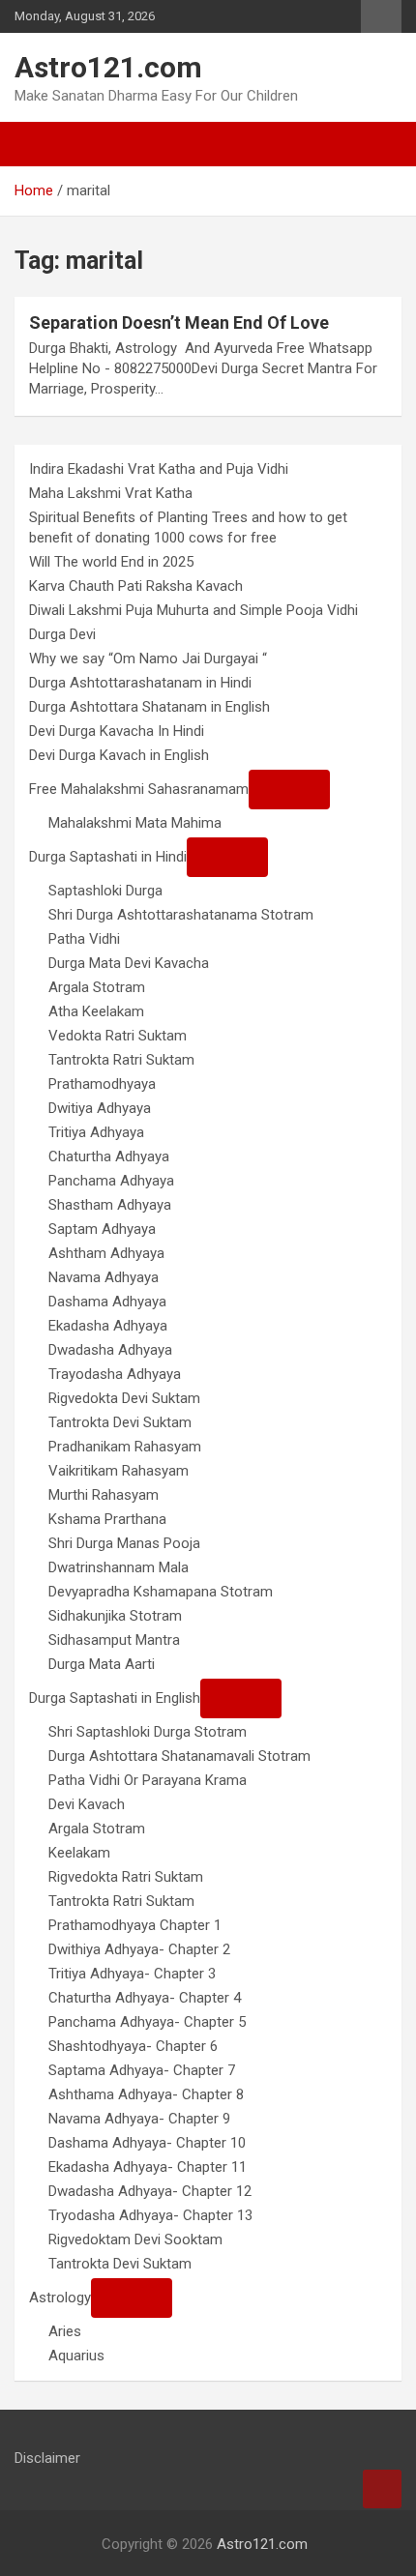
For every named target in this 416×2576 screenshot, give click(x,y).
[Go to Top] (382, 2489)
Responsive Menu (381, 16)
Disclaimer (47, 2458)
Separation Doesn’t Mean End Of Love (179, 322)
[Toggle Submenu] (289, 790)
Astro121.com (108, 67)
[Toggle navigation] (39, 144)
